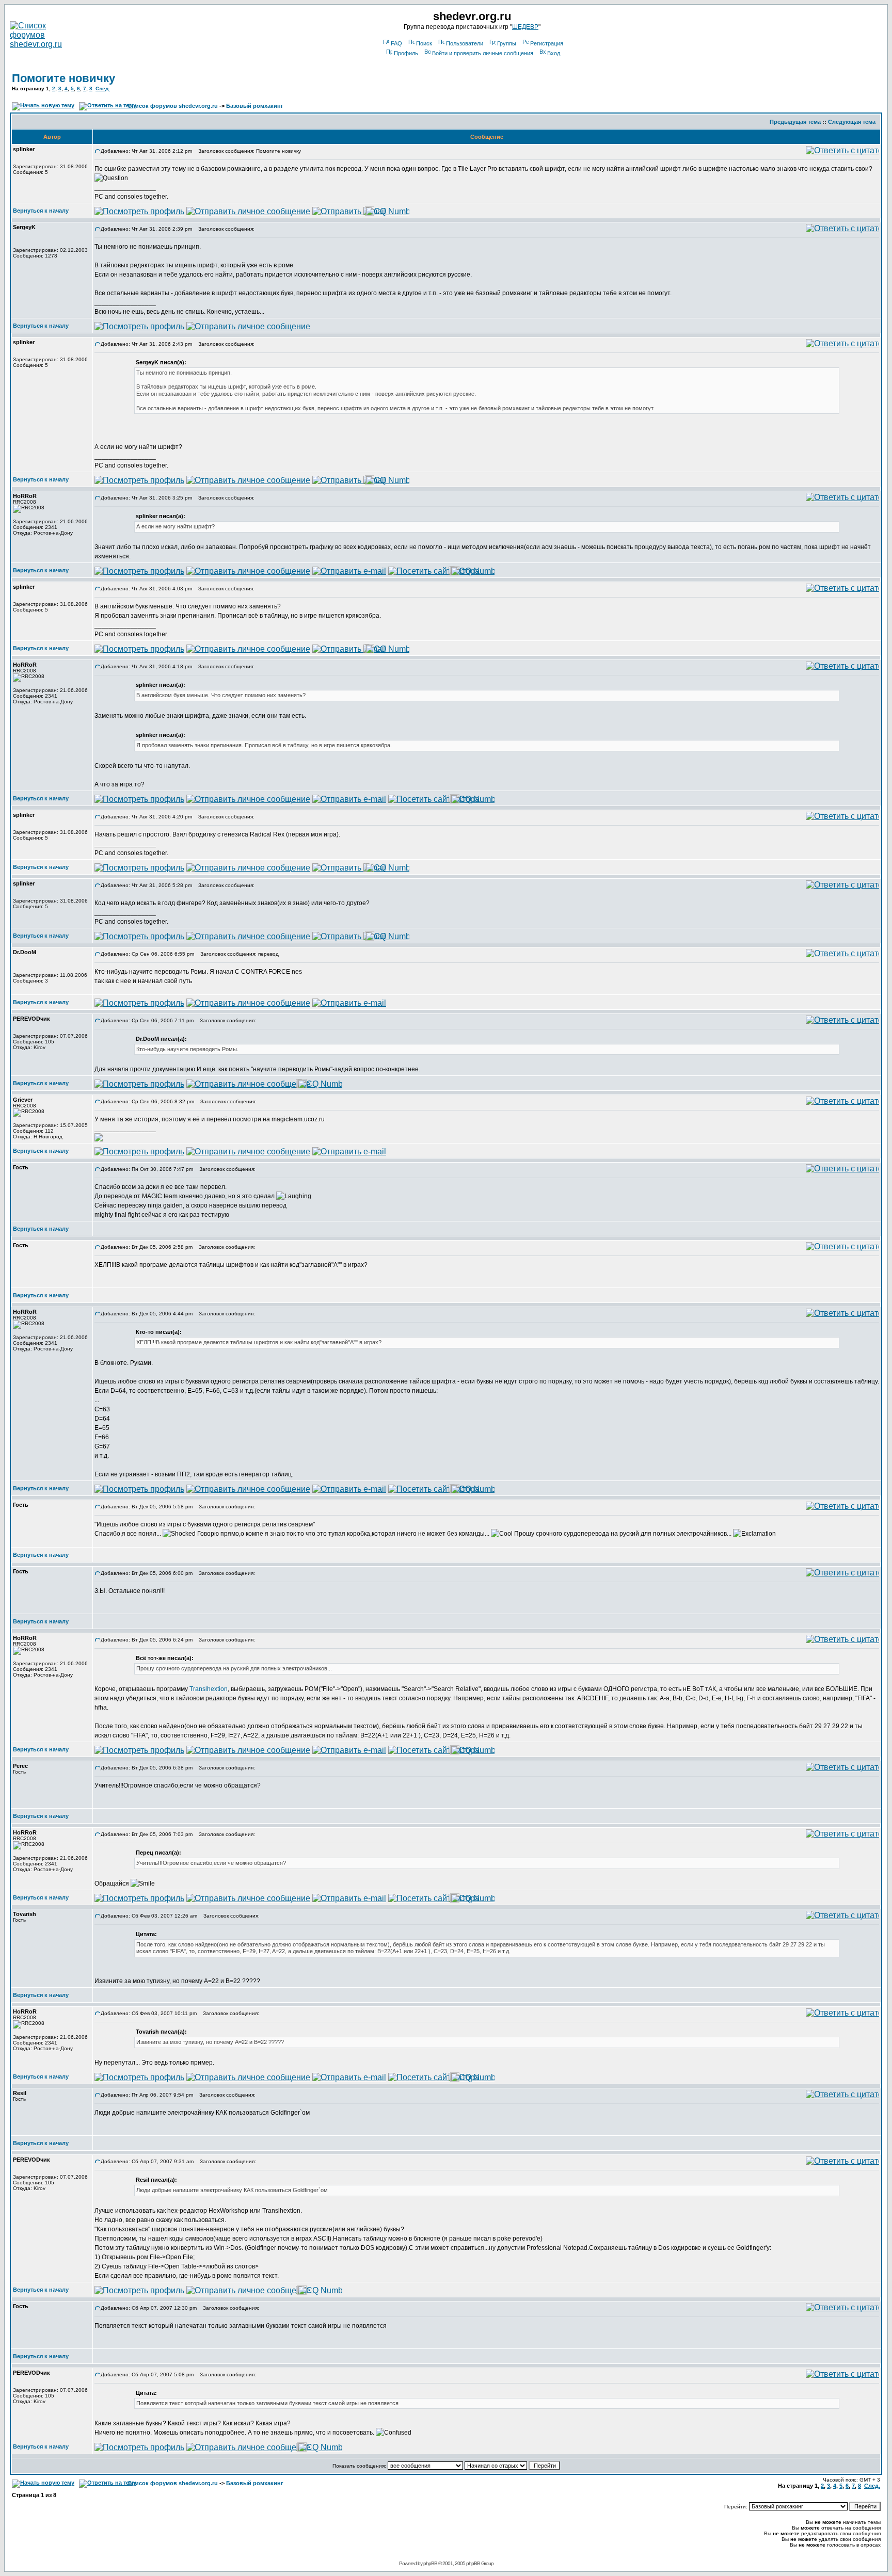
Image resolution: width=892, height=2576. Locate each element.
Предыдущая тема (795, 122)
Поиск (424, 43)
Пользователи (465, 43)
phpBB (430, 2563)
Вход (554, 53)
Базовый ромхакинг (255, 106)
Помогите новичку (63, 78)
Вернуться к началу (41, 211)
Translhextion (209, 1689)
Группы (507, 43)
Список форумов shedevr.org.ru (173, 106)
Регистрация (547, 43)
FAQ (396, 43)
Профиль (406, 53)
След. (103, 88)
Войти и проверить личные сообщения (483, 53)
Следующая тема (852, 122)
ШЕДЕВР (525, 27)
